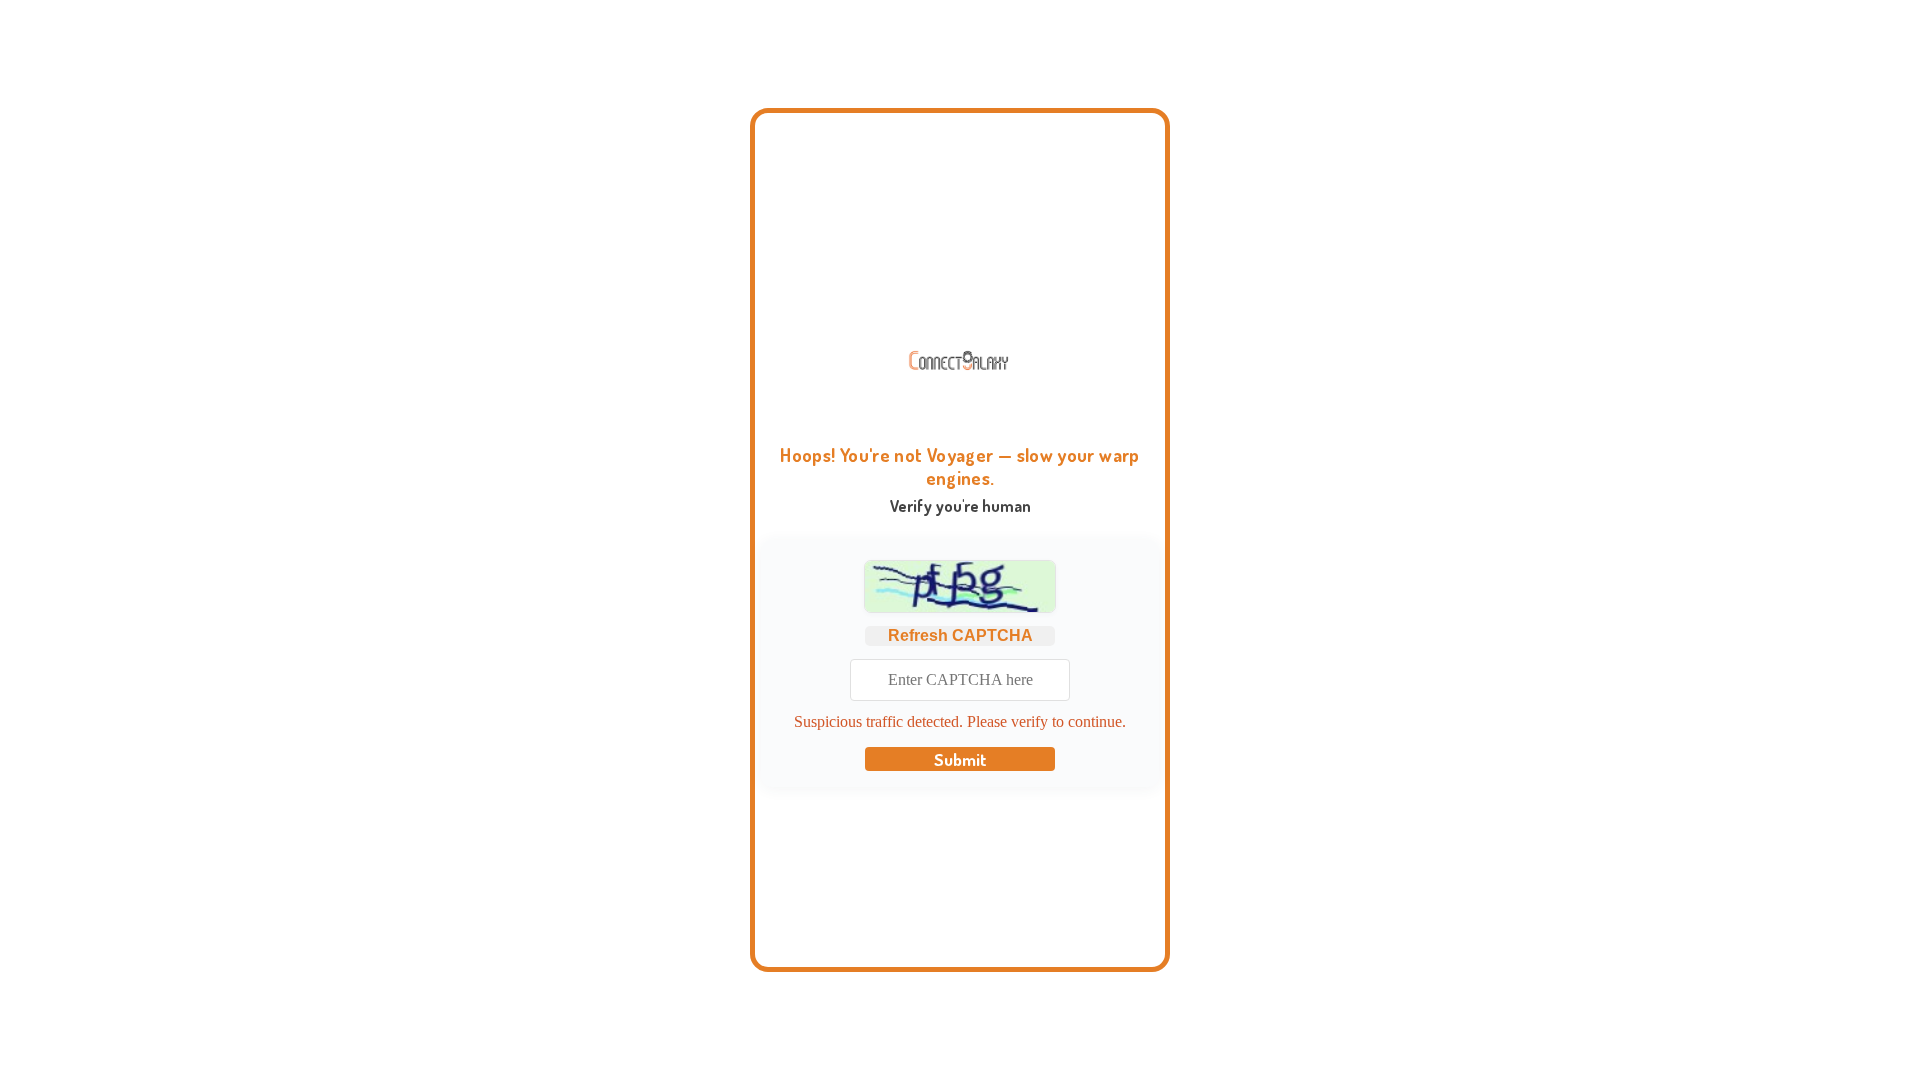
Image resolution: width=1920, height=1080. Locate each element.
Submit (960, 759)
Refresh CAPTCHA (960, 635)
